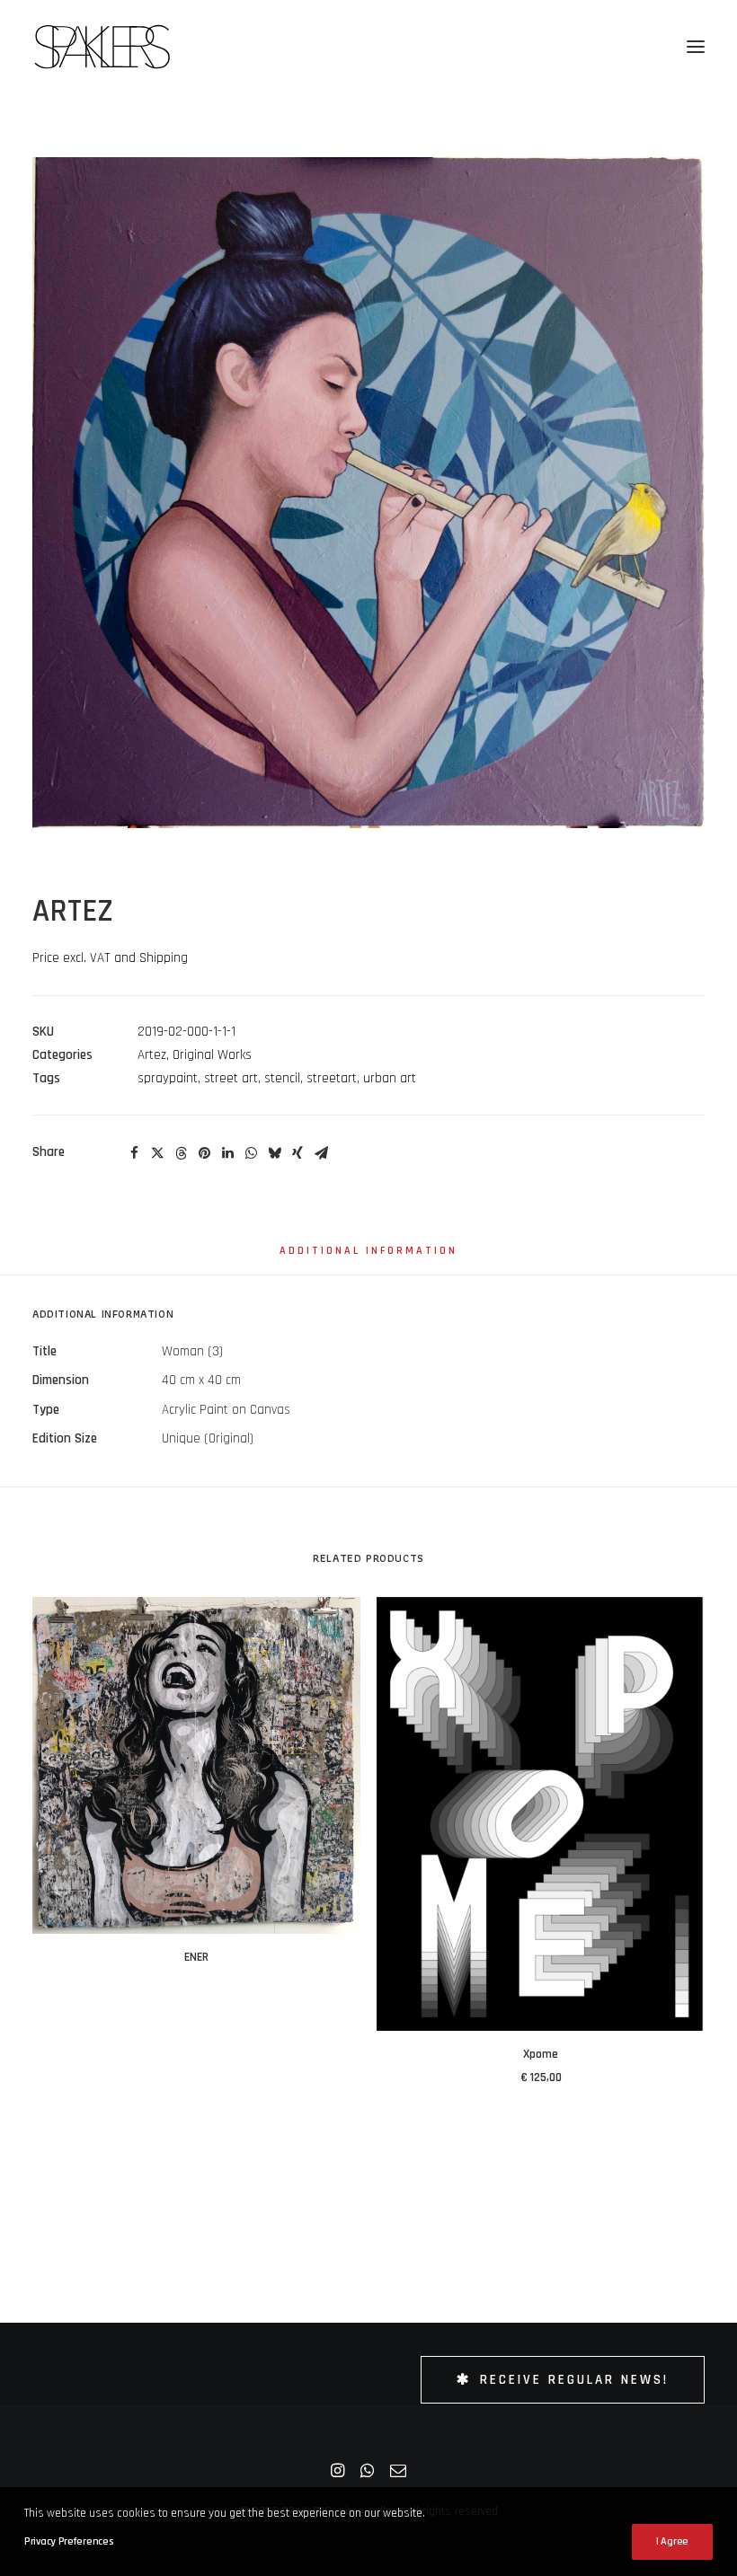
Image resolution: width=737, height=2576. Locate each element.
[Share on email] (321, 1153)
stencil (282, 1078)
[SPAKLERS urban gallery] (102, 47)
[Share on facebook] (134, 1153)
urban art (390, 1078)
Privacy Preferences (68, 2541)
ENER (196, 1957)
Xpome (541, 2054)
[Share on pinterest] (204, 1153)
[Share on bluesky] (274, 1153)
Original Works (212, 1055)
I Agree (672, 2541)
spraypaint (168, 1078)
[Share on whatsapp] (251, 1153)
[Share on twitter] (157, 1153)
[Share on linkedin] (227, 1153)
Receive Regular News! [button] (574, 2380)
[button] (696, 47)
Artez (152, 1055)
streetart (332, 1078)
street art (231, 1078)
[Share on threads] (181, 1153)
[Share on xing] (297, 1153)
